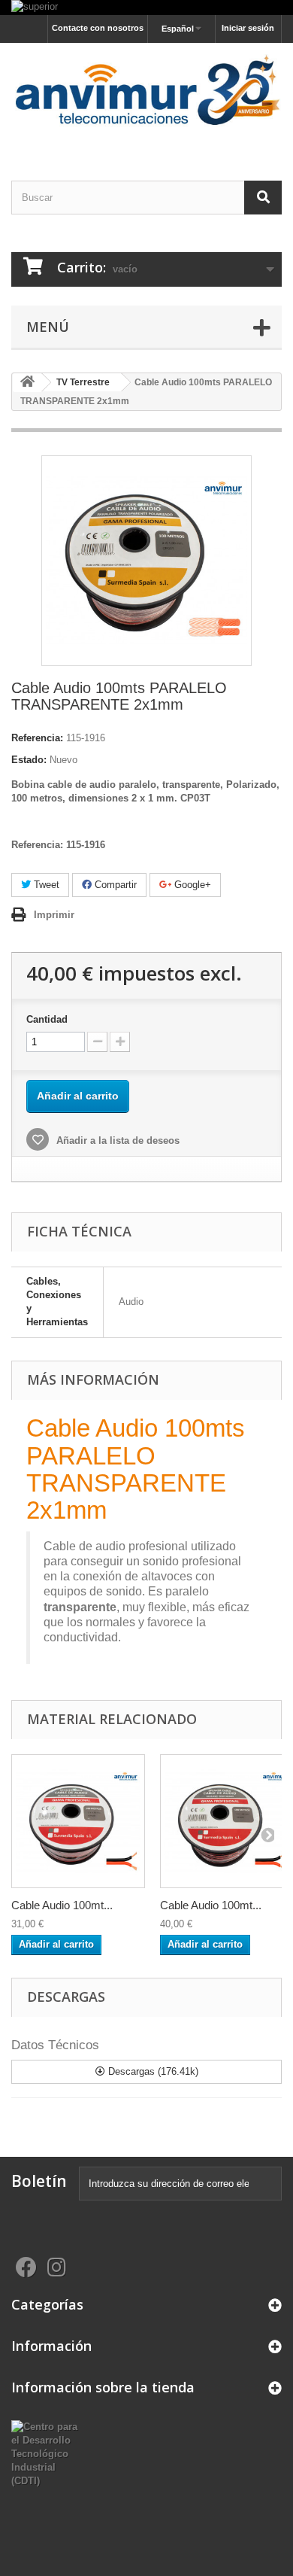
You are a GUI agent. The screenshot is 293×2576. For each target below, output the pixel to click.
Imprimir (54, 915)
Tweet (45, 885)
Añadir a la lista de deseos (116, 1140)
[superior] (146, 8)
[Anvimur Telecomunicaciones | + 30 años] (146, 99)
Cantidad (47, 1019)
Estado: (29, 760)
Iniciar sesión (248, 28)
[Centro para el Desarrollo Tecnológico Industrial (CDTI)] (49, 2454)
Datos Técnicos (55, 2045)
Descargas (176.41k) (152, 2071)
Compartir (114, 885)
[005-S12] (78, 1821)
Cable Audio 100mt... (62, 1905)
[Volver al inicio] (27, 383)
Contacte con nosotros (98, 28)
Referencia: (37, 738)
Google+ (191, 885)
